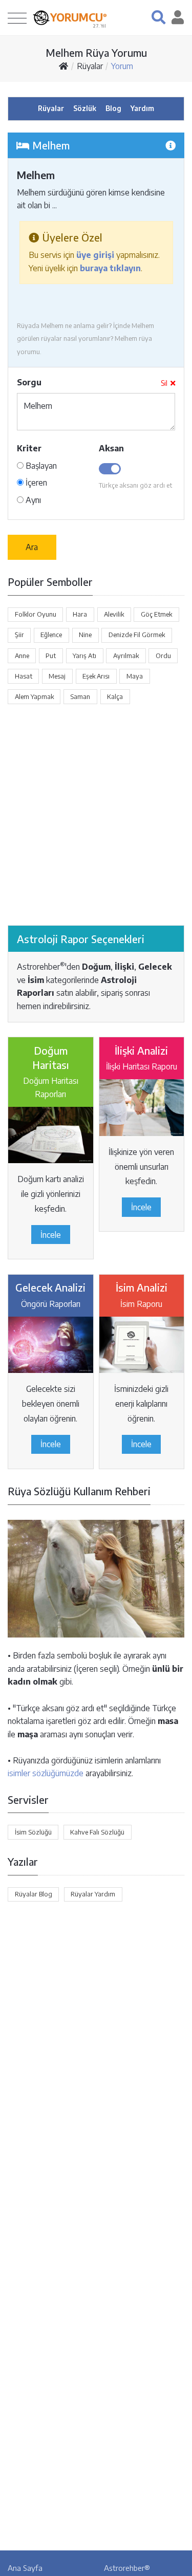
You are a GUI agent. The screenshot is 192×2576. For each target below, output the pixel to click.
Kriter (29, 448)
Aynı (32, 500)
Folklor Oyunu (36, 614)
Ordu (163, 656)
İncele (51, 1235)
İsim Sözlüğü (33, 1832)
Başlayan (40, 466)
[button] (158, 17)
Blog (113, 108)
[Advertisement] (96, 815)
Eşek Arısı (96, 676)
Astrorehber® (127, 2568)
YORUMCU (79, 17)
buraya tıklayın (110, 268)
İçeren (35, 483)
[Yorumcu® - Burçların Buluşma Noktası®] (41, 18)
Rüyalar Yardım (93, 1894)
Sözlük (85, 108)
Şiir (19, 635)
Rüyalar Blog (34, 1894)
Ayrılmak (126, 656)
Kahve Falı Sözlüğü (97, 1832)
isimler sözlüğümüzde (46, 1773)
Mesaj (57, 676)
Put (51, 656)
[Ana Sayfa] (63, 66)
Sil (164, 383)
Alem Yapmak (34, 696)
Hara (80, 614)
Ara (32, 547)
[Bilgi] (170, 145)
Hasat (24, 676)
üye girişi (95, 255)
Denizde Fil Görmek (137, 635)
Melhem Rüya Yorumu (96, 52)
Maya (135, 676)
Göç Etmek (156, 614)
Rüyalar (90, 66)
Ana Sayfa (25, 2568)
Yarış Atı (84, 656)
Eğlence (51, 635)
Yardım (142, 108)
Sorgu (29, 382)
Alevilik (114, 614)
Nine (85, 635)
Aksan (111, 448)
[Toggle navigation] (17, 18)
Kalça (115, 696)
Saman (80, 696)
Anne (22, 656)
